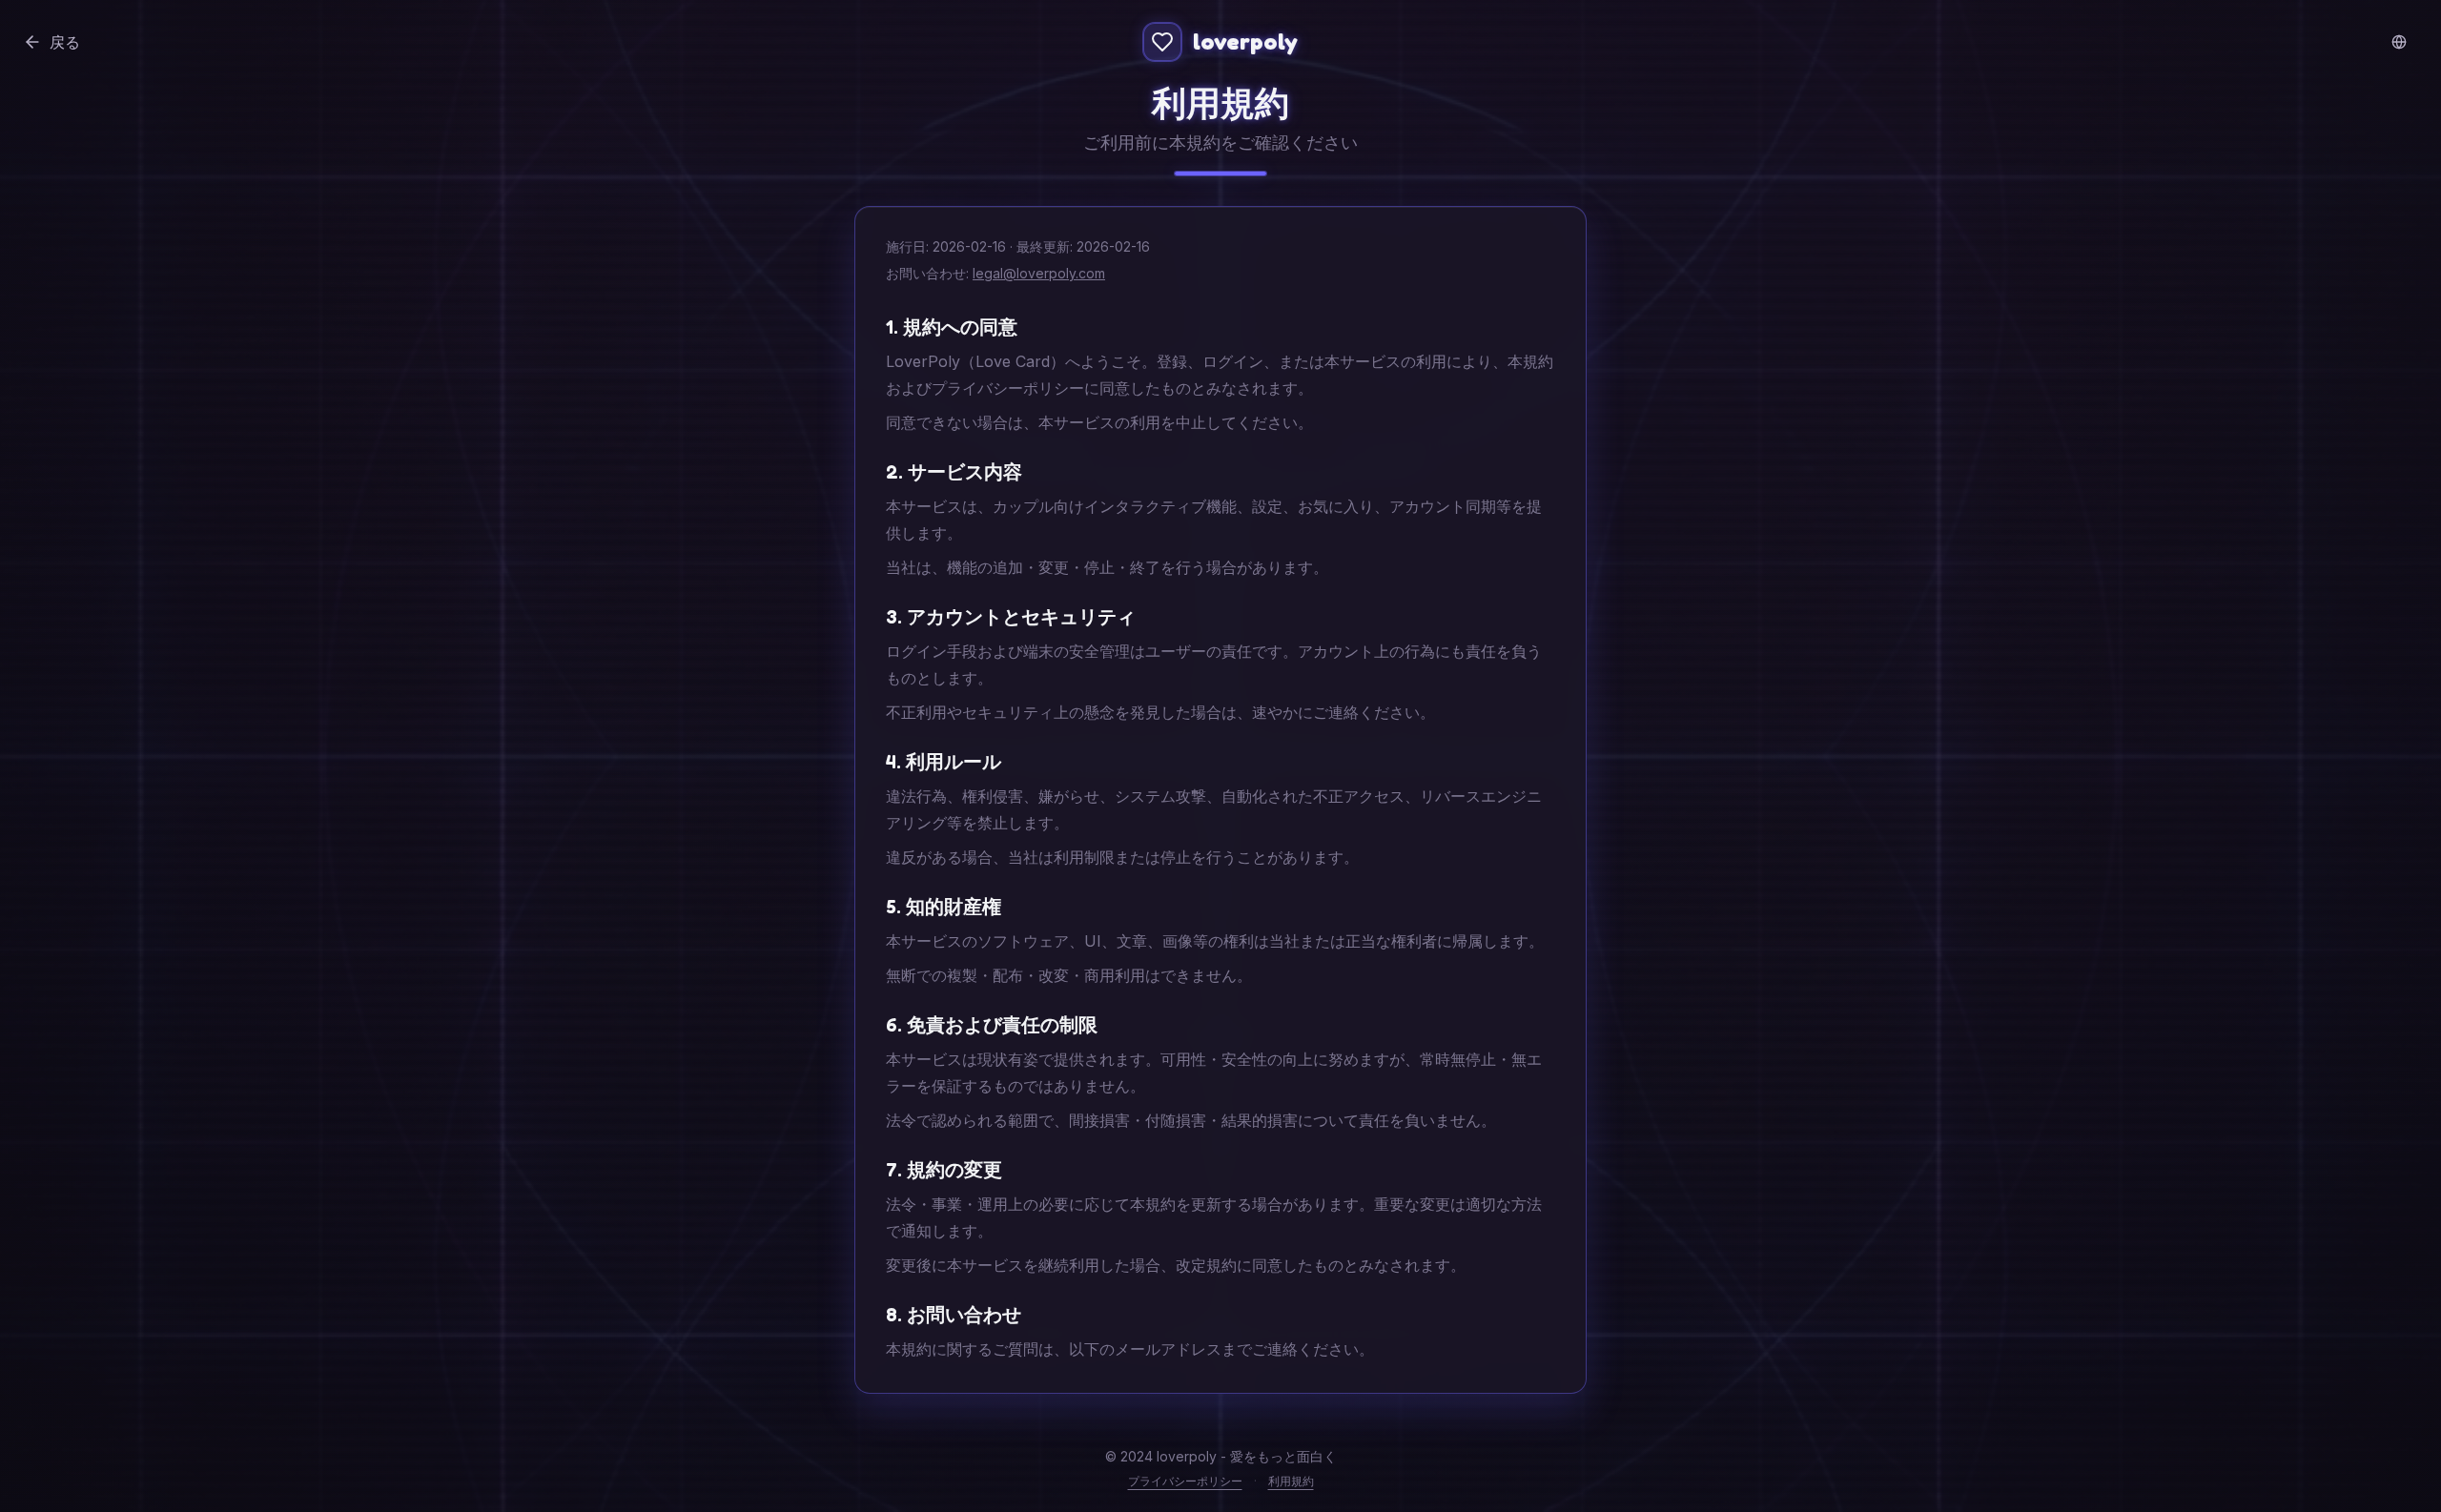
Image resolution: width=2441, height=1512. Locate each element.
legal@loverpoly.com (1039, 273)
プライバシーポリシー (1185, 1481)
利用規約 (1291, 1481)
